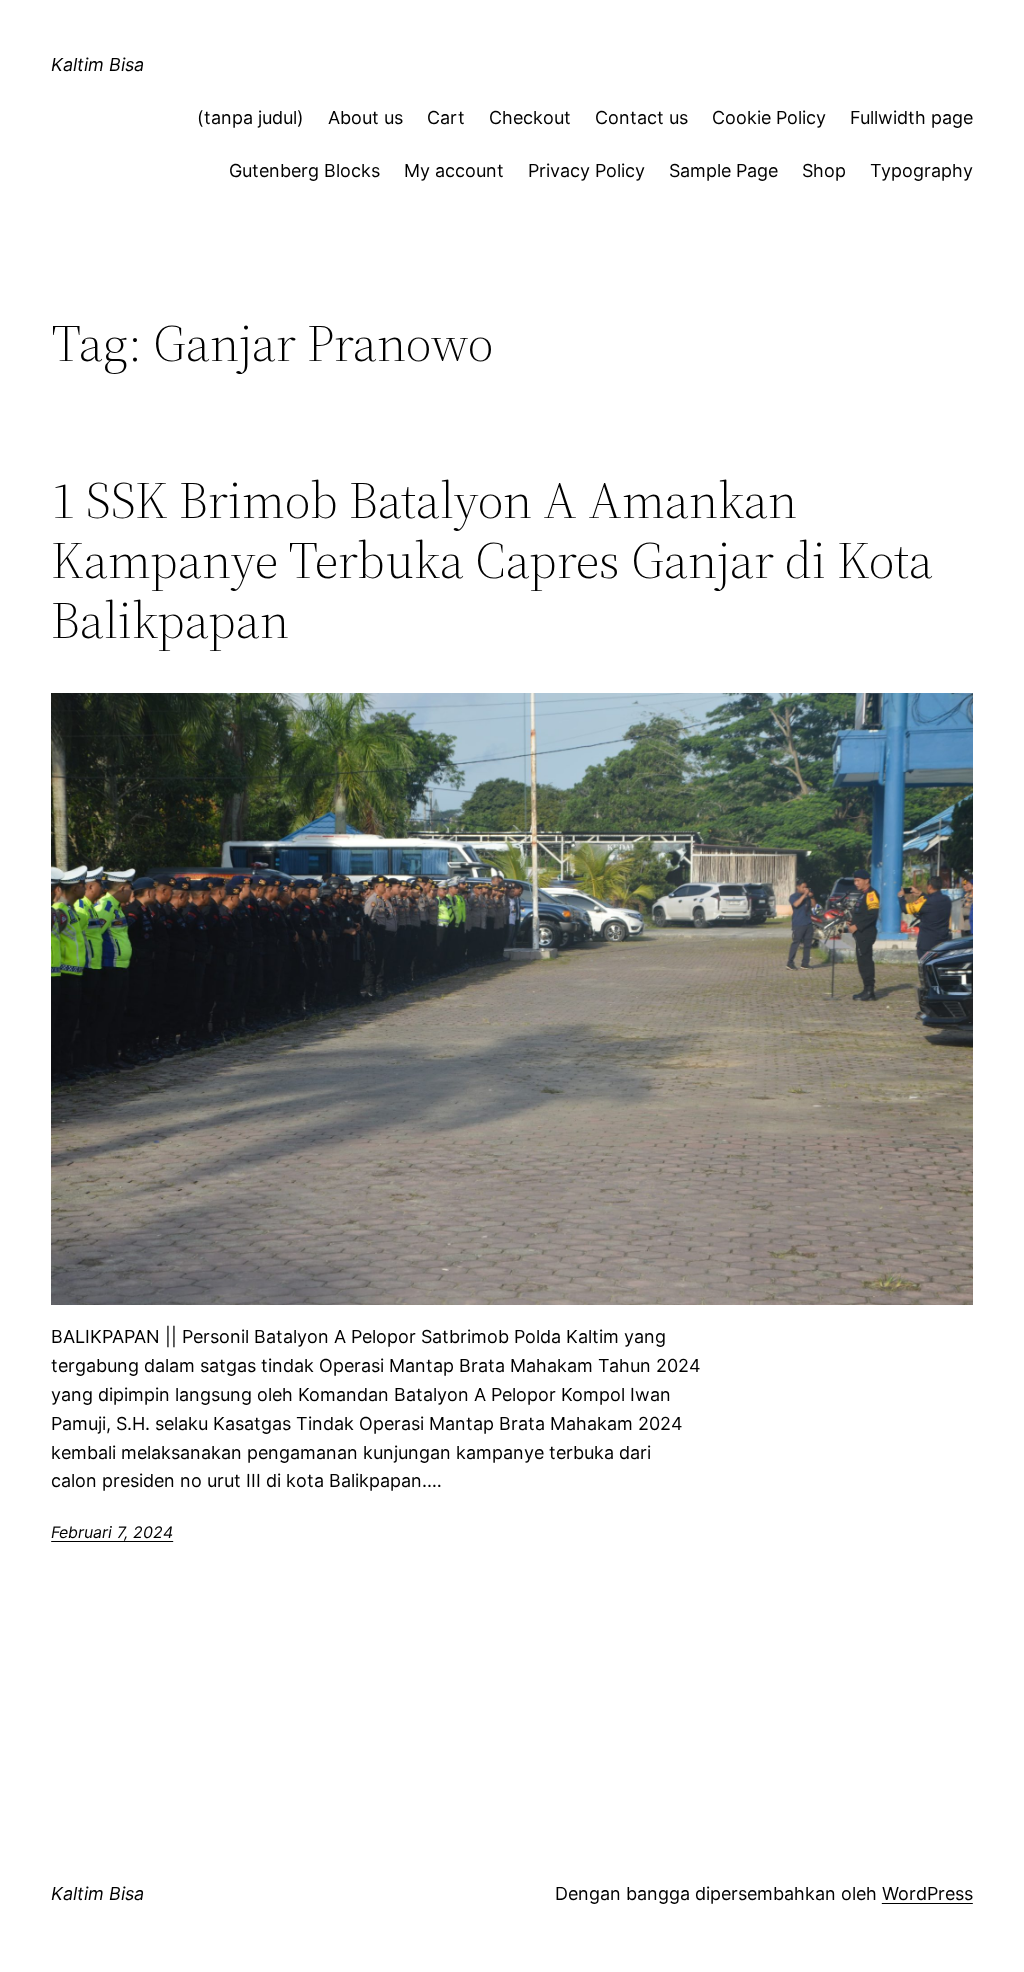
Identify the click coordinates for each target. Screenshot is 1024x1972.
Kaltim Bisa (97, 64)
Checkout (530, 117)
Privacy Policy (586, 170)
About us (365, 117)
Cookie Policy (769, 117)
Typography (921, 170)
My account (454, 170)
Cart (446, 117)
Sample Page (723, 170)
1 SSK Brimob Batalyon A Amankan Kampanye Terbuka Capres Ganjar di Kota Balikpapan (492, 559)
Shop (824, 170)
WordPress (927, 1893)
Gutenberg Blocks (304, 170)
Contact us (641, 117)
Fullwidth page (911, 117)
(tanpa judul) (250, 117)
